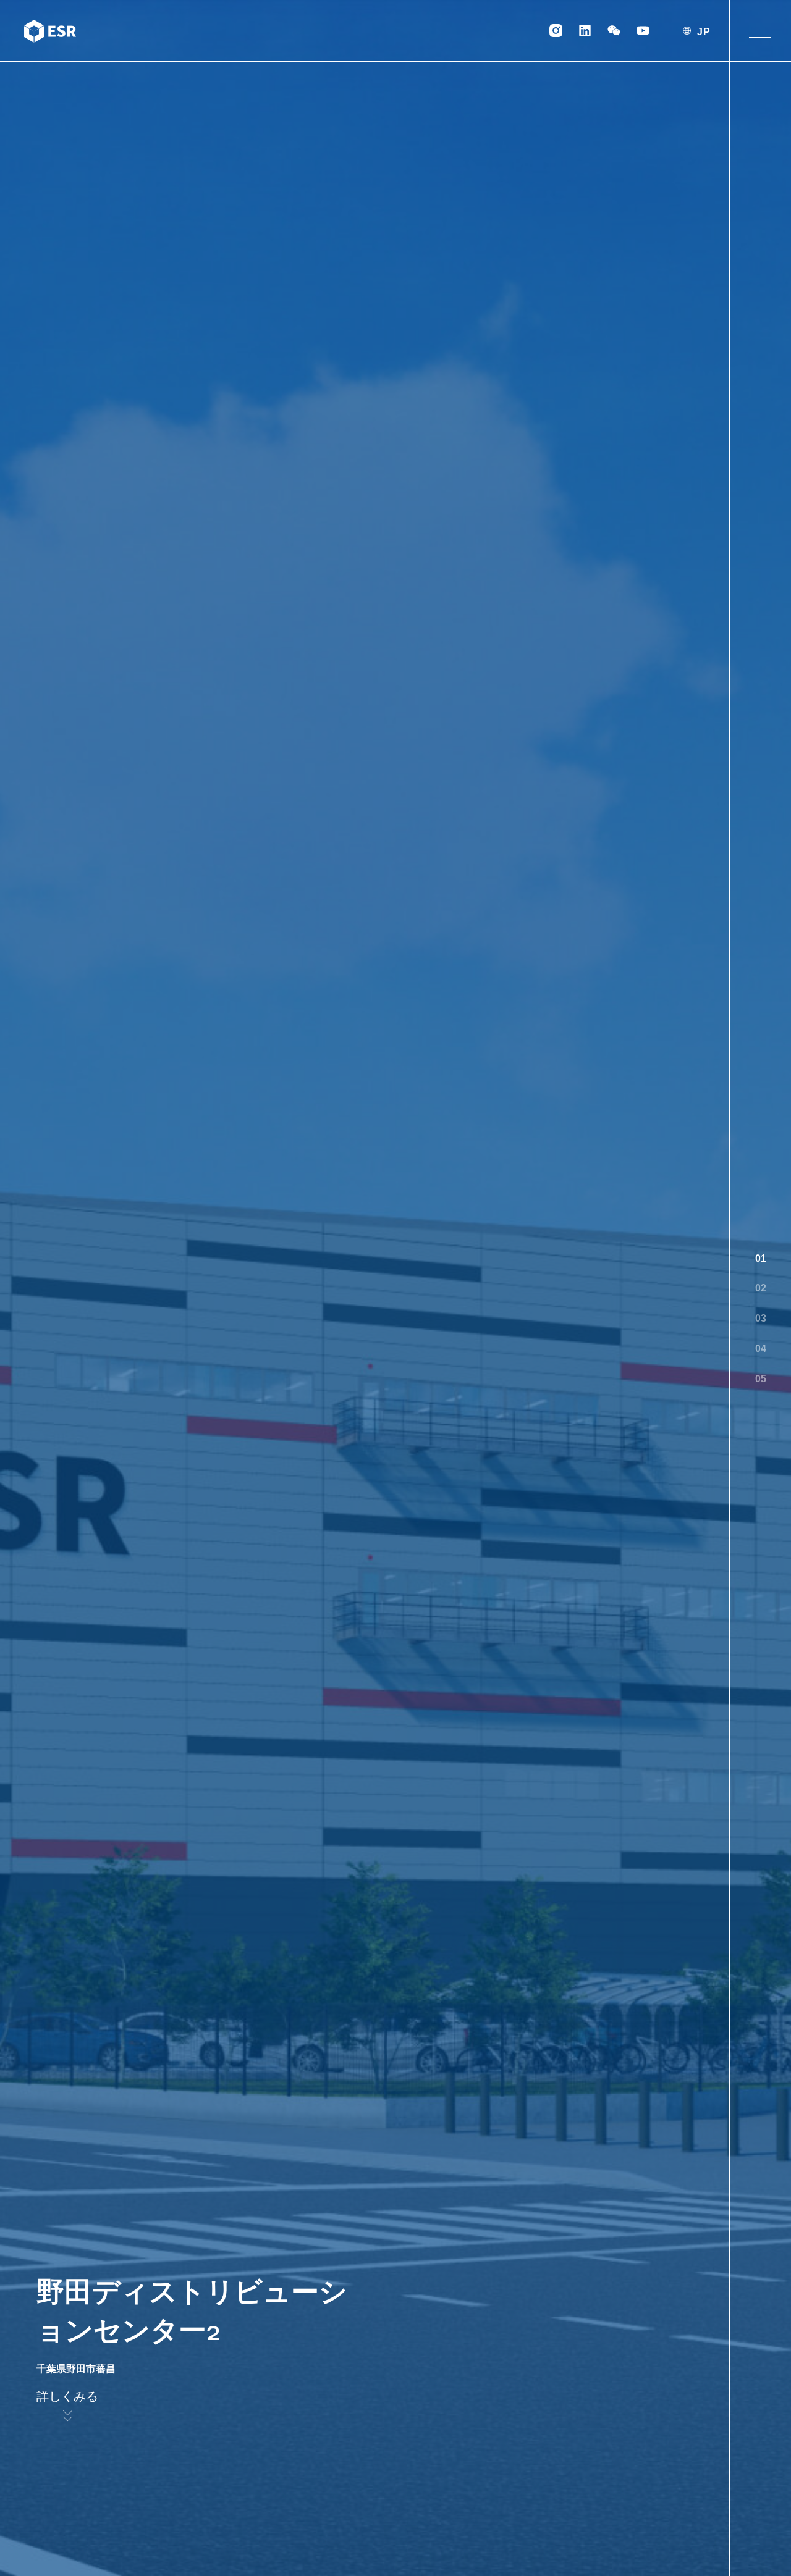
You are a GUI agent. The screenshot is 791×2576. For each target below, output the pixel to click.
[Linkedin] (585, 31)
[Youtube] (643, 31)
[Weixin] (614, 31)
